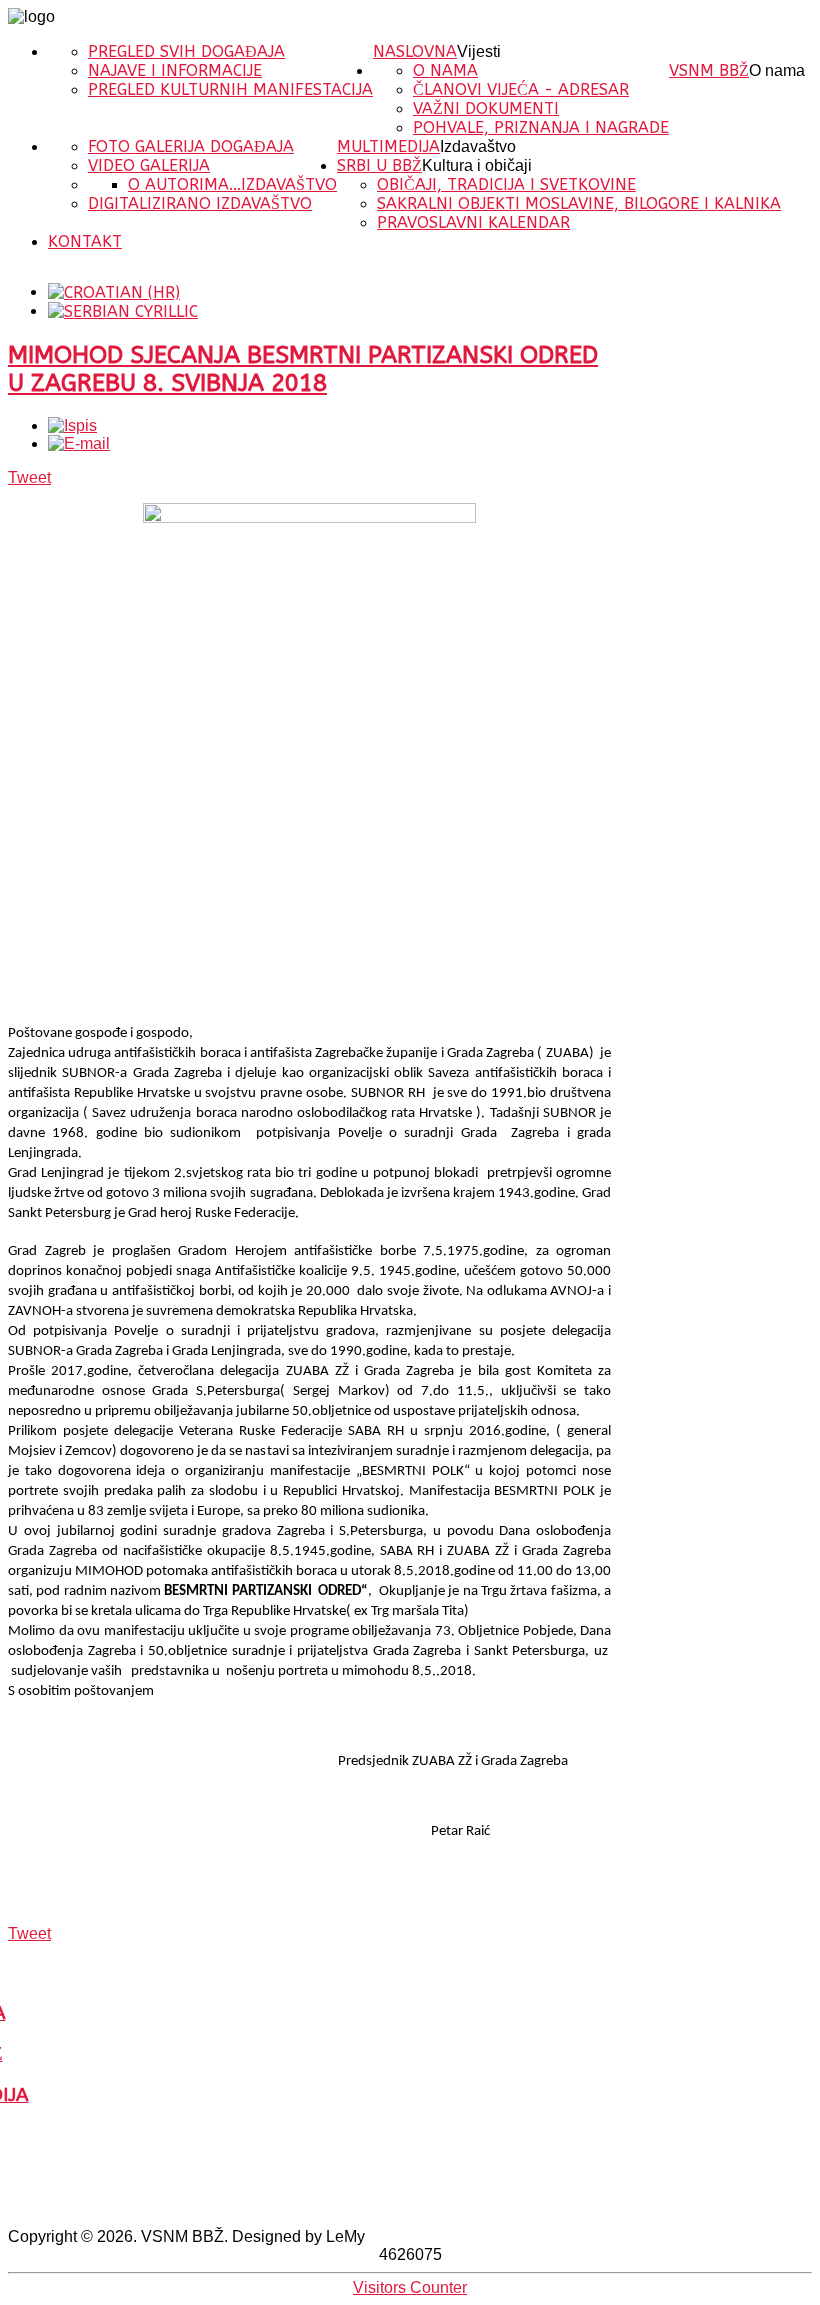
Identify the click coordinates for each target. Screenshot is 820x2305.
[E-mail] (79, 443)
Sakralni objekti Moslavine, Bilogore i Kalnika (579, 203)
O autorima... (184, 184)
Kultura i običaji (477, 165)
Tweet (29, 477)
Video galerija (149, 165)
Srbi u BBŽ (379, 165)
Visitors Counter (410, 2287)
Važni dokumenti (486, 108)
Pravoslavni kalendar (473, 222)
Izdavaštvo (478, 146)
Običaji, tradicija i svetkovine (506, 184)
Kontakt (85, 241)
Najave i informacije (175, 70)
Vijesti (479, 51)
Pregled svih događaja (186, 51)
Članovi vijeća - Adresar (521, 89)
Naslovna (415, 51)
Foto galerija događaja (191, 146)
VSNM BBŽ (709, 70)
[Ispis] (72, 425)
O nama (777, 70)
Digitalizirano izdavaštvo (200, 203)
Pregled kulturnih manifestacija (230, 89)
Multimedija (388, 146)
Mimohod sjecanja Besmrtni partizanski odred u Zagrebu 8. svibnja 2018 (303, 369)
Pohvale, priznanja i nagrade (541, 127)
